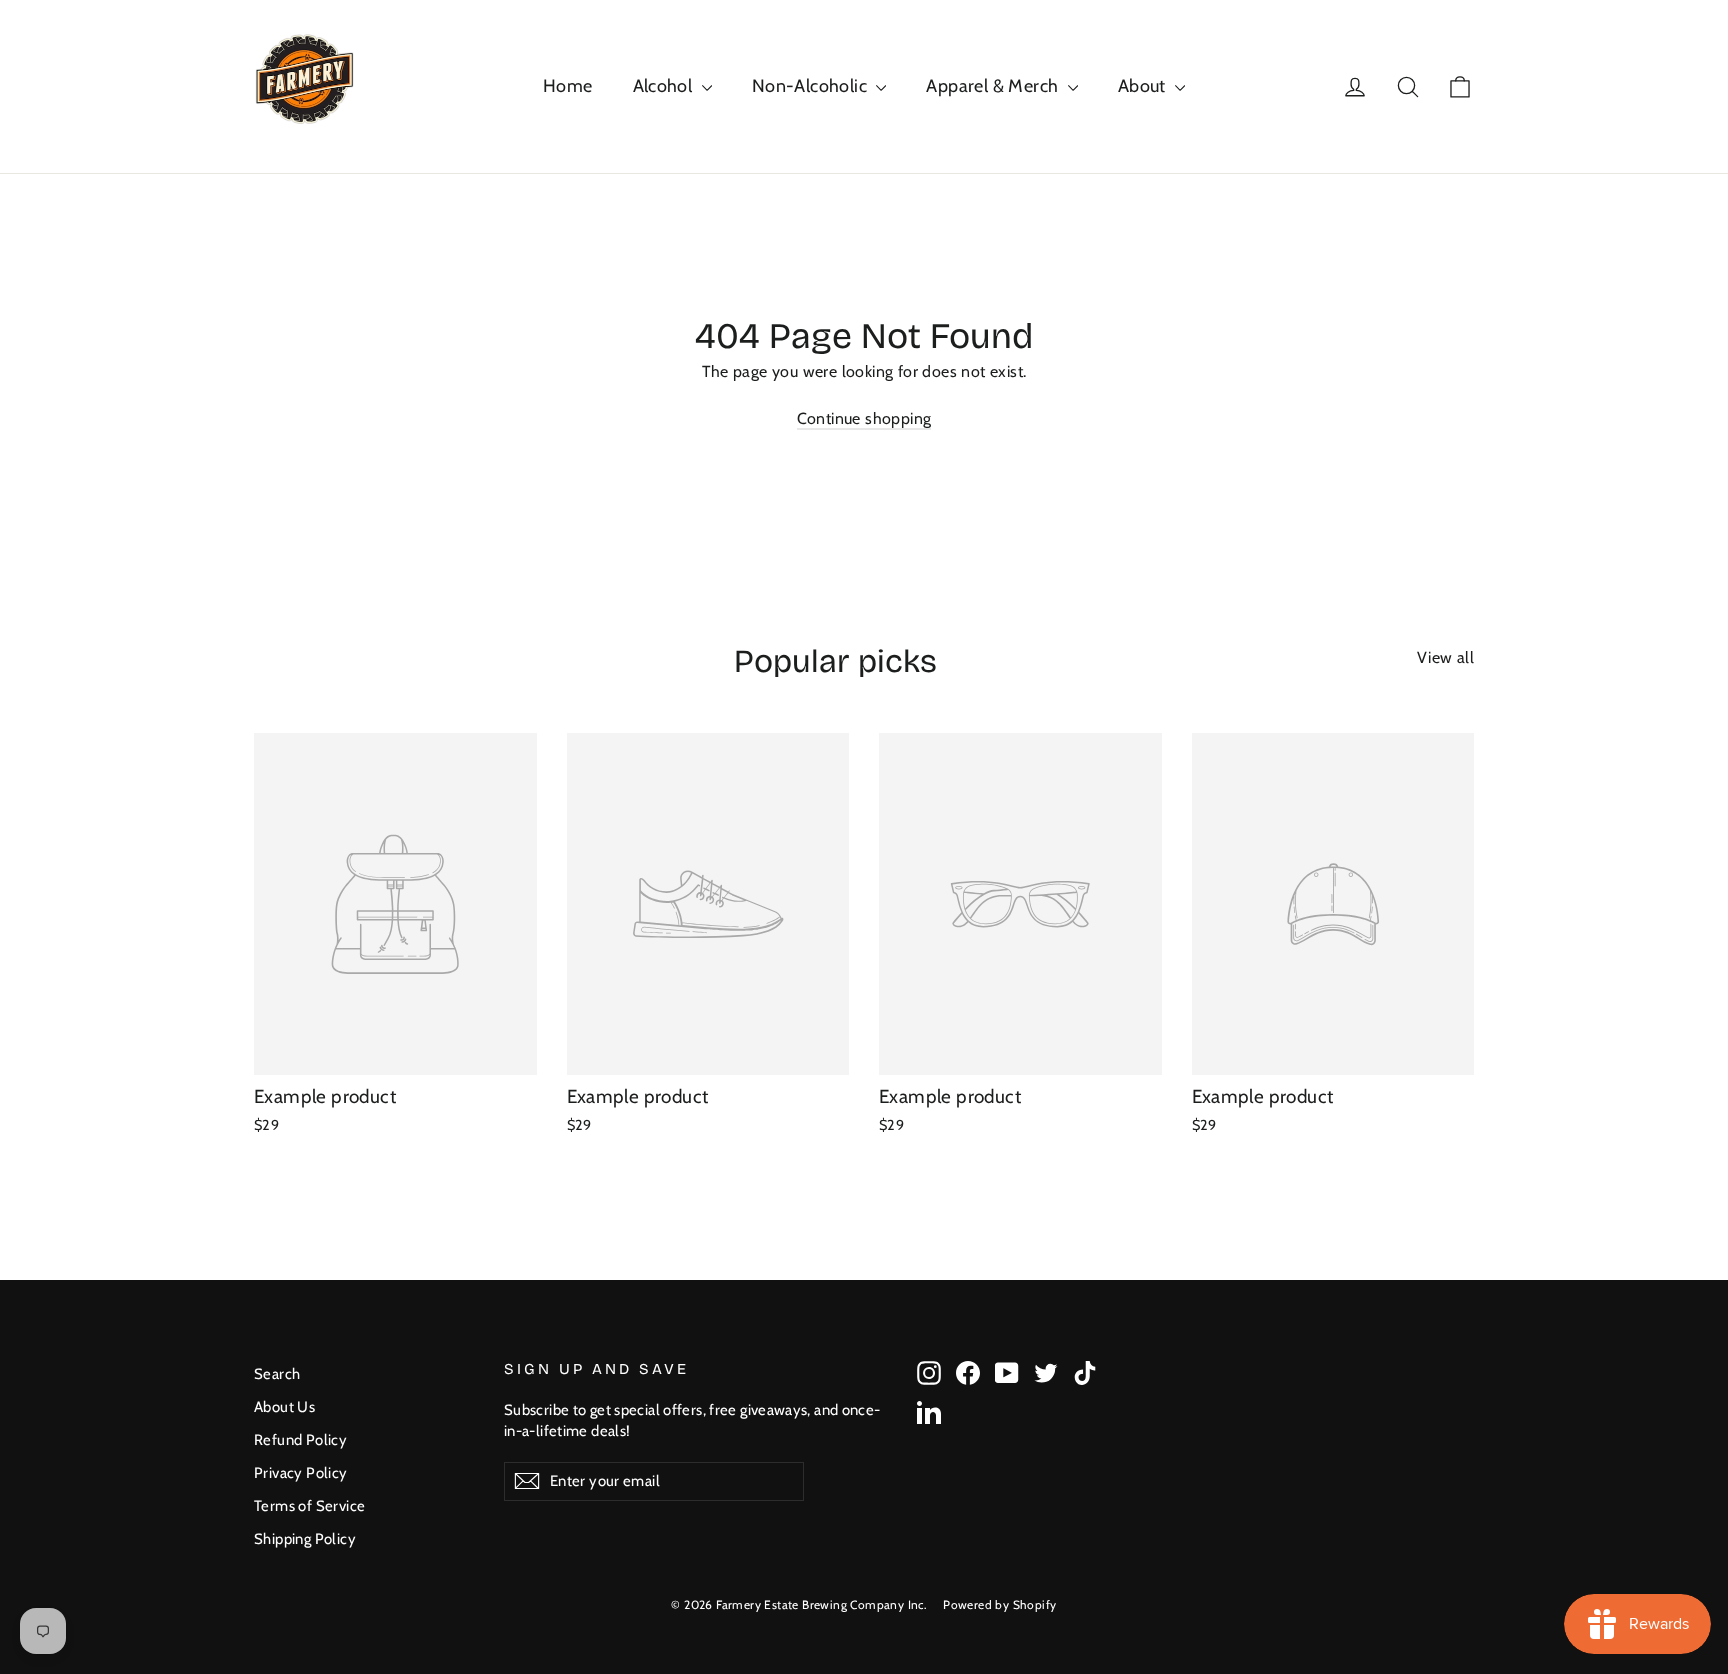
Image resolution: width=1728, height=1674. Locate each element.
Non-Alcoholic (812, 86)
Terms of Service (309, 1506)
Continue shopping (864, 418)
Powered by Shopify (999, 1604)
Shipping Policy (305, 1539)
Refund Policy (300, 1440)
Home (568, 86)
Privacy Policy (301, 1473)
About (1144, 86)
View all (1445, 657)
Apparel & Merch (994, 86)
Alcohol (665, 86)
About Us (284, 1407)
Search (277, 1374)
